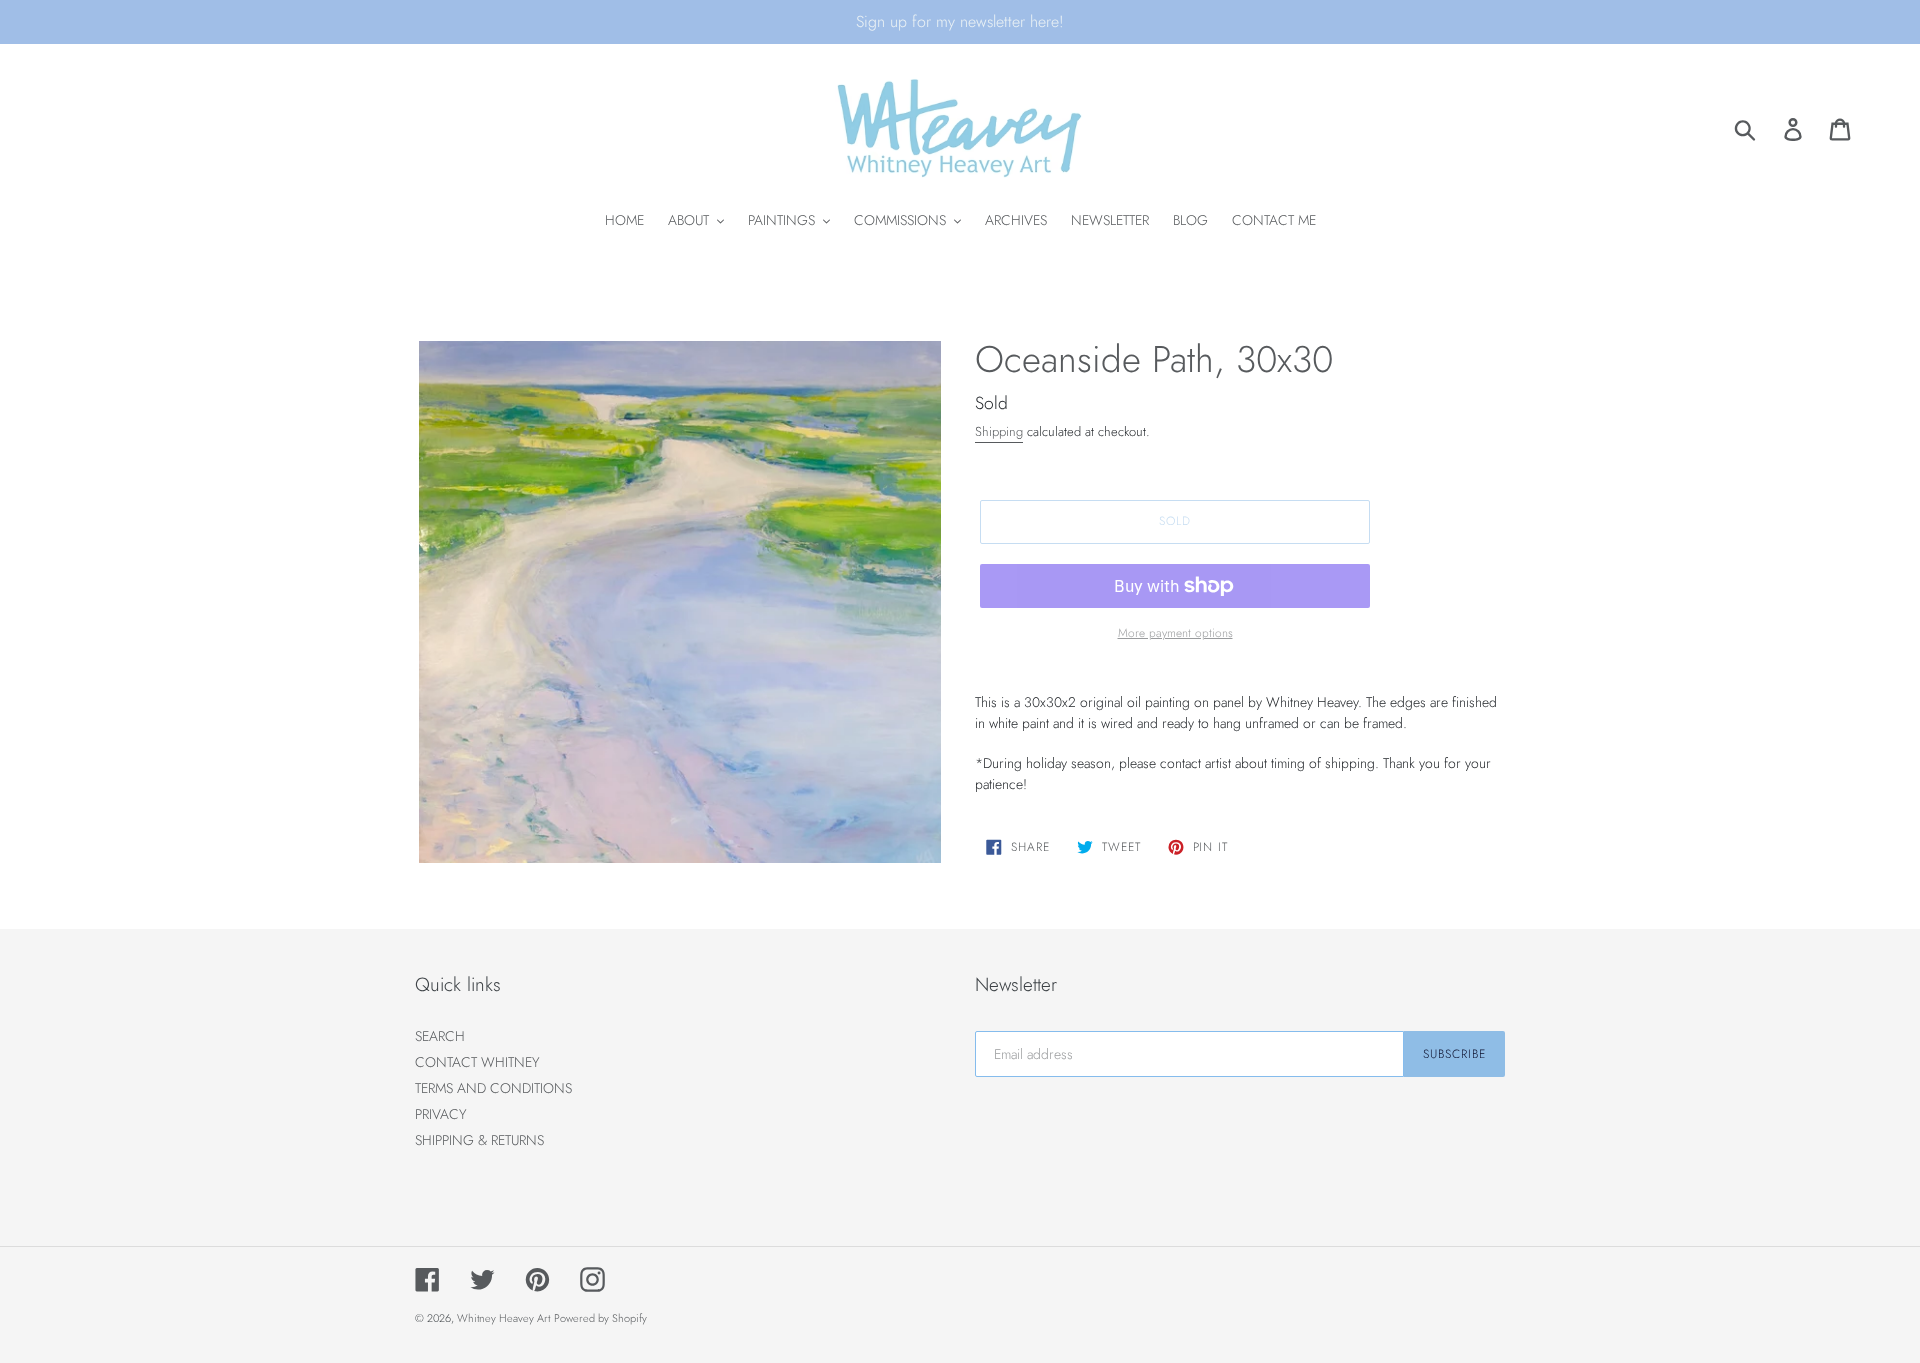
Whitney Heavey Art (503, 1318)
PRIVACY (441, 1114)
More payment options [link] (1175, 632)
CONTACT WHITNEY (477, 1062)
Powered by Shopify (600, 1318)
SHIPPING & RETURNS (479, 1140)
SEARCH (440, 1036)
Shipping (999, 431)
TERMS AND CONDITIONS (493, 1088)
